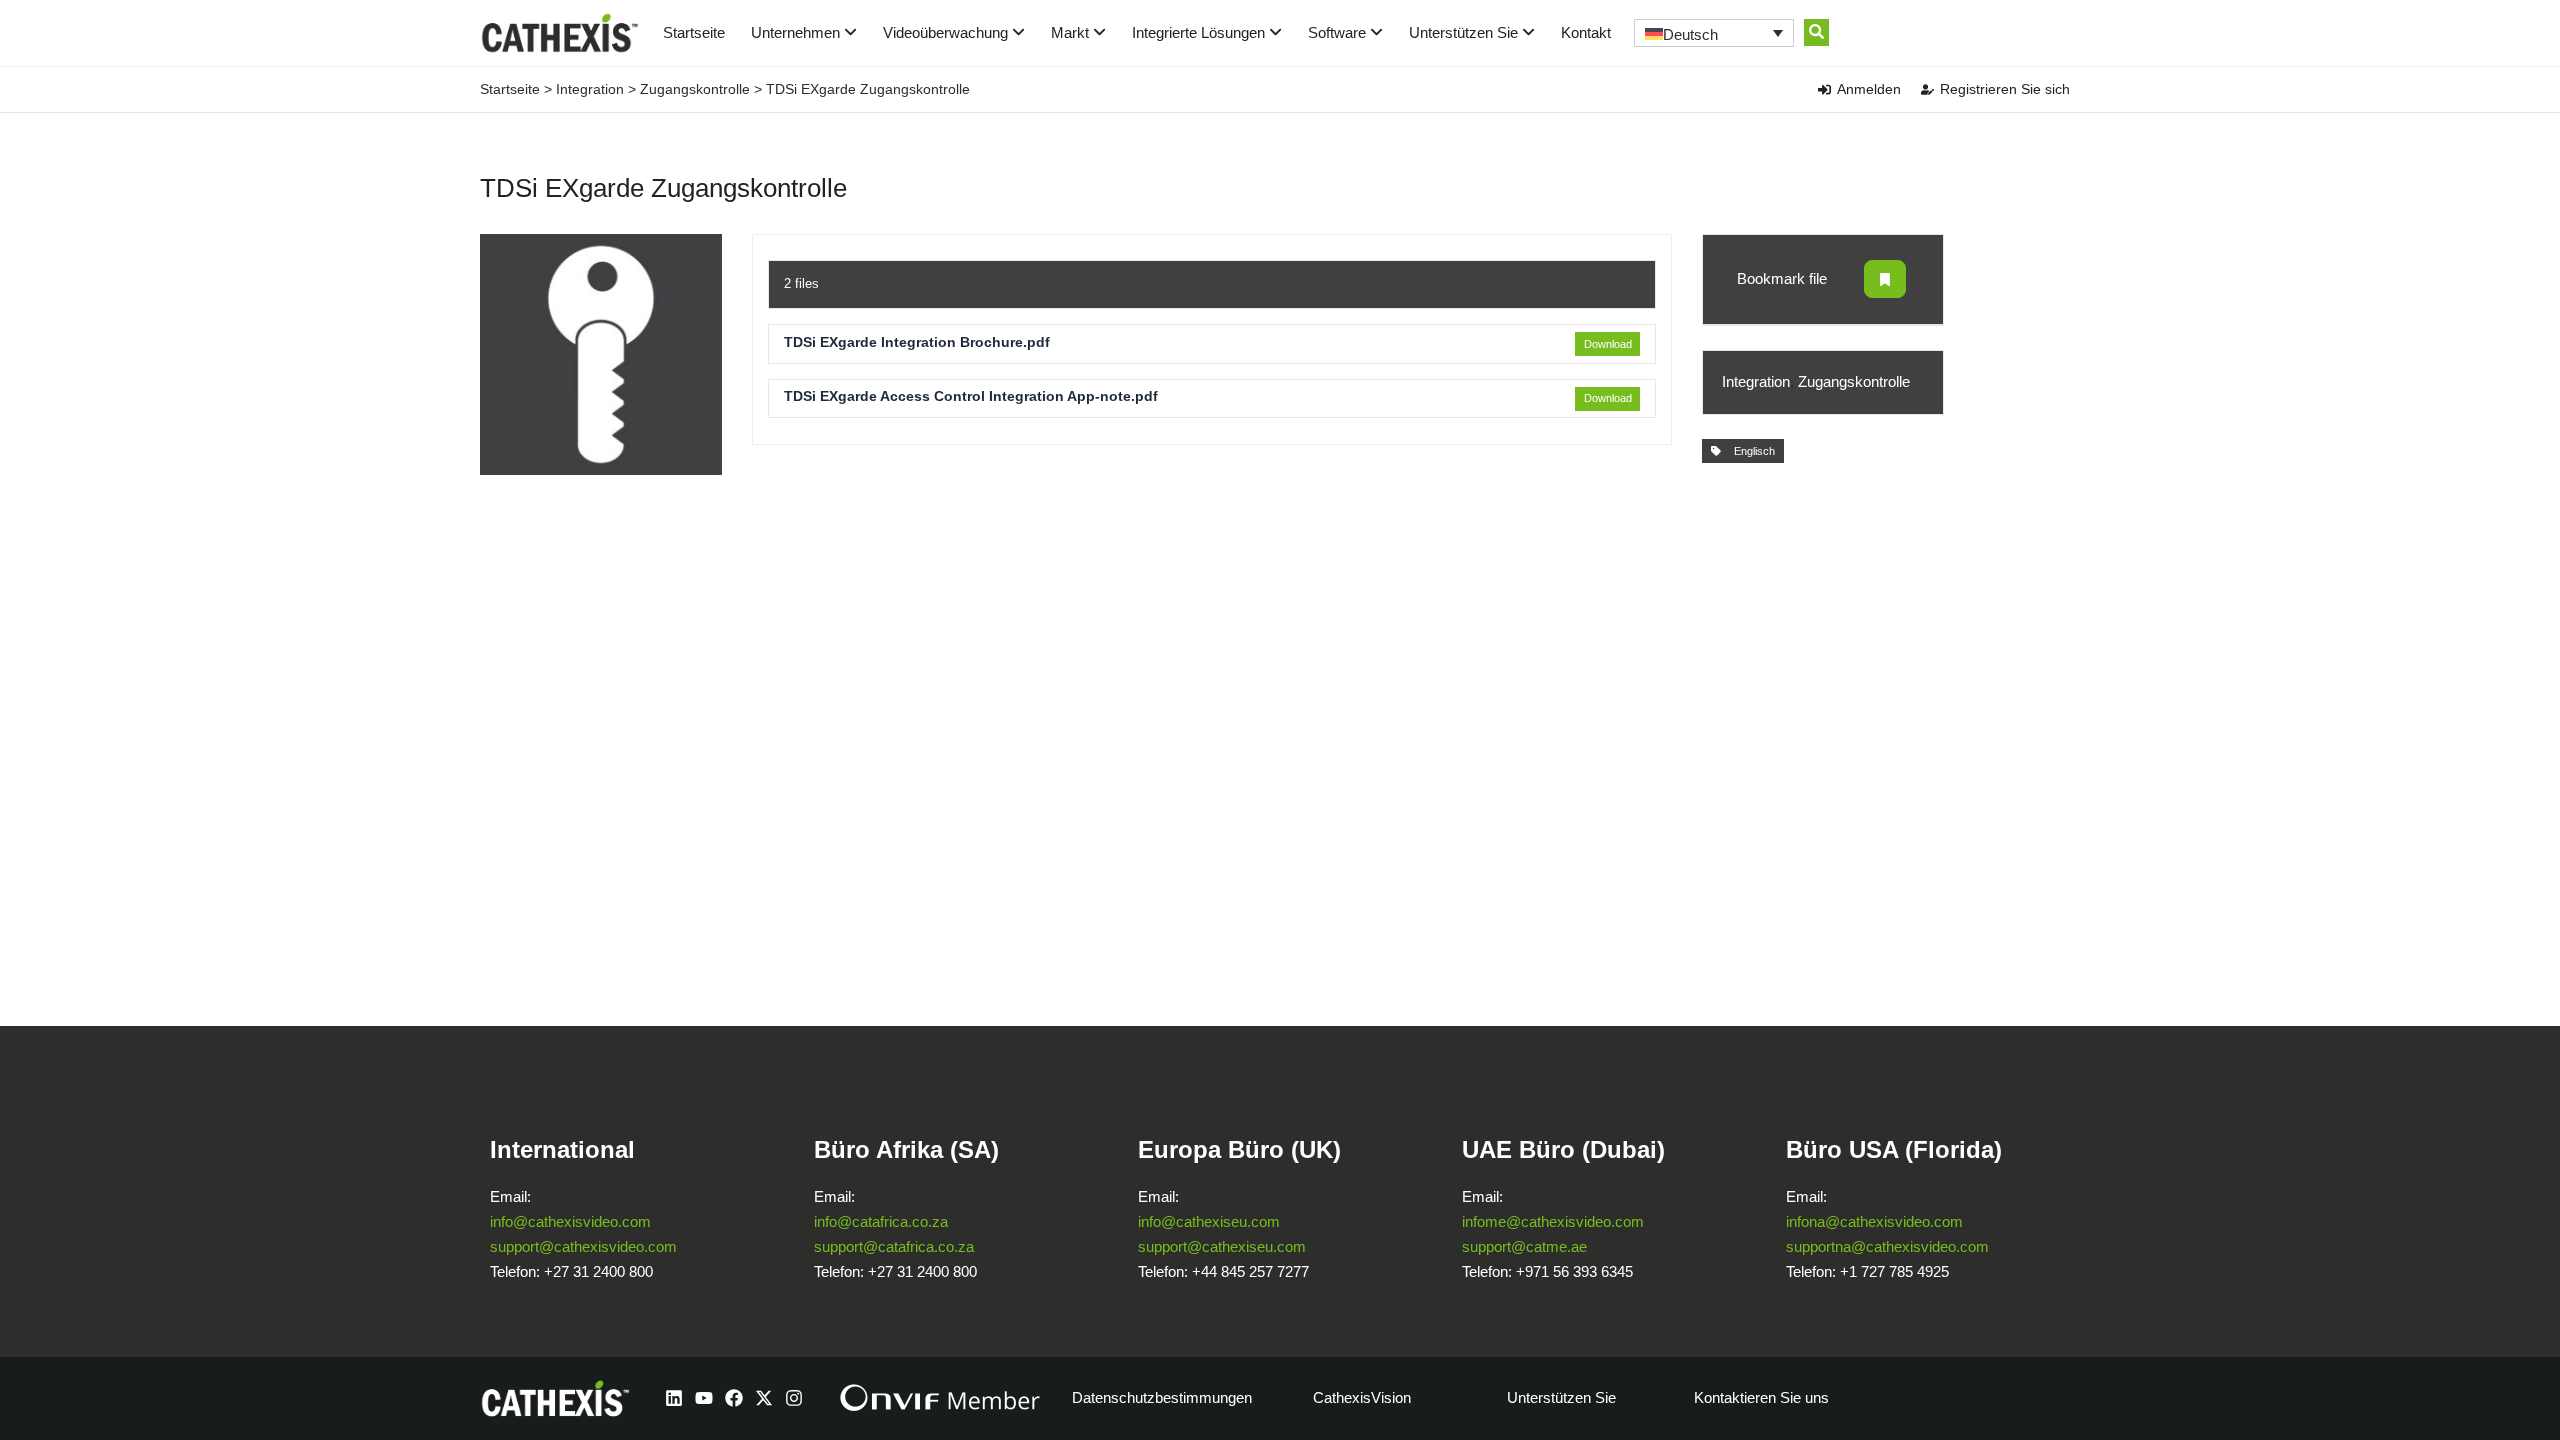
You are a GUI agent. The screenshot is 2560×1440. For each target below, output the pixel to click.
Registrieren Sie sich (2005, 89)
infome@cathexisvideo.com (1553, 1221)
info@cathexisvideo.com (570, 1221)
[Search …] (1816, 32)
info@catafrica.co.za (881, 1221)
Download (1608, 344)
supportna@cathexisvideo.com (1887, 1246)
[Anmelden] (1824, 89)
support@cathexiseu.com (1222, 1246)
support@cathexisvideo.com (583, 1246)
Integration (590, 89)
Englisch (1751, 451)
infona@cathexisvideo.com (1874, 1221)
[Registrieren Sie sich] (1927, 89)
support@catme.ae (1524, 1246)
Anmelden (1869, 89)
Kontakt (1586, 32)
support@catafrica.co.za (894, 1246)
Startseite (694, 32)
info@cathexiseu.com (1209, 1221)
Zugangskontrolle (695, 89)
